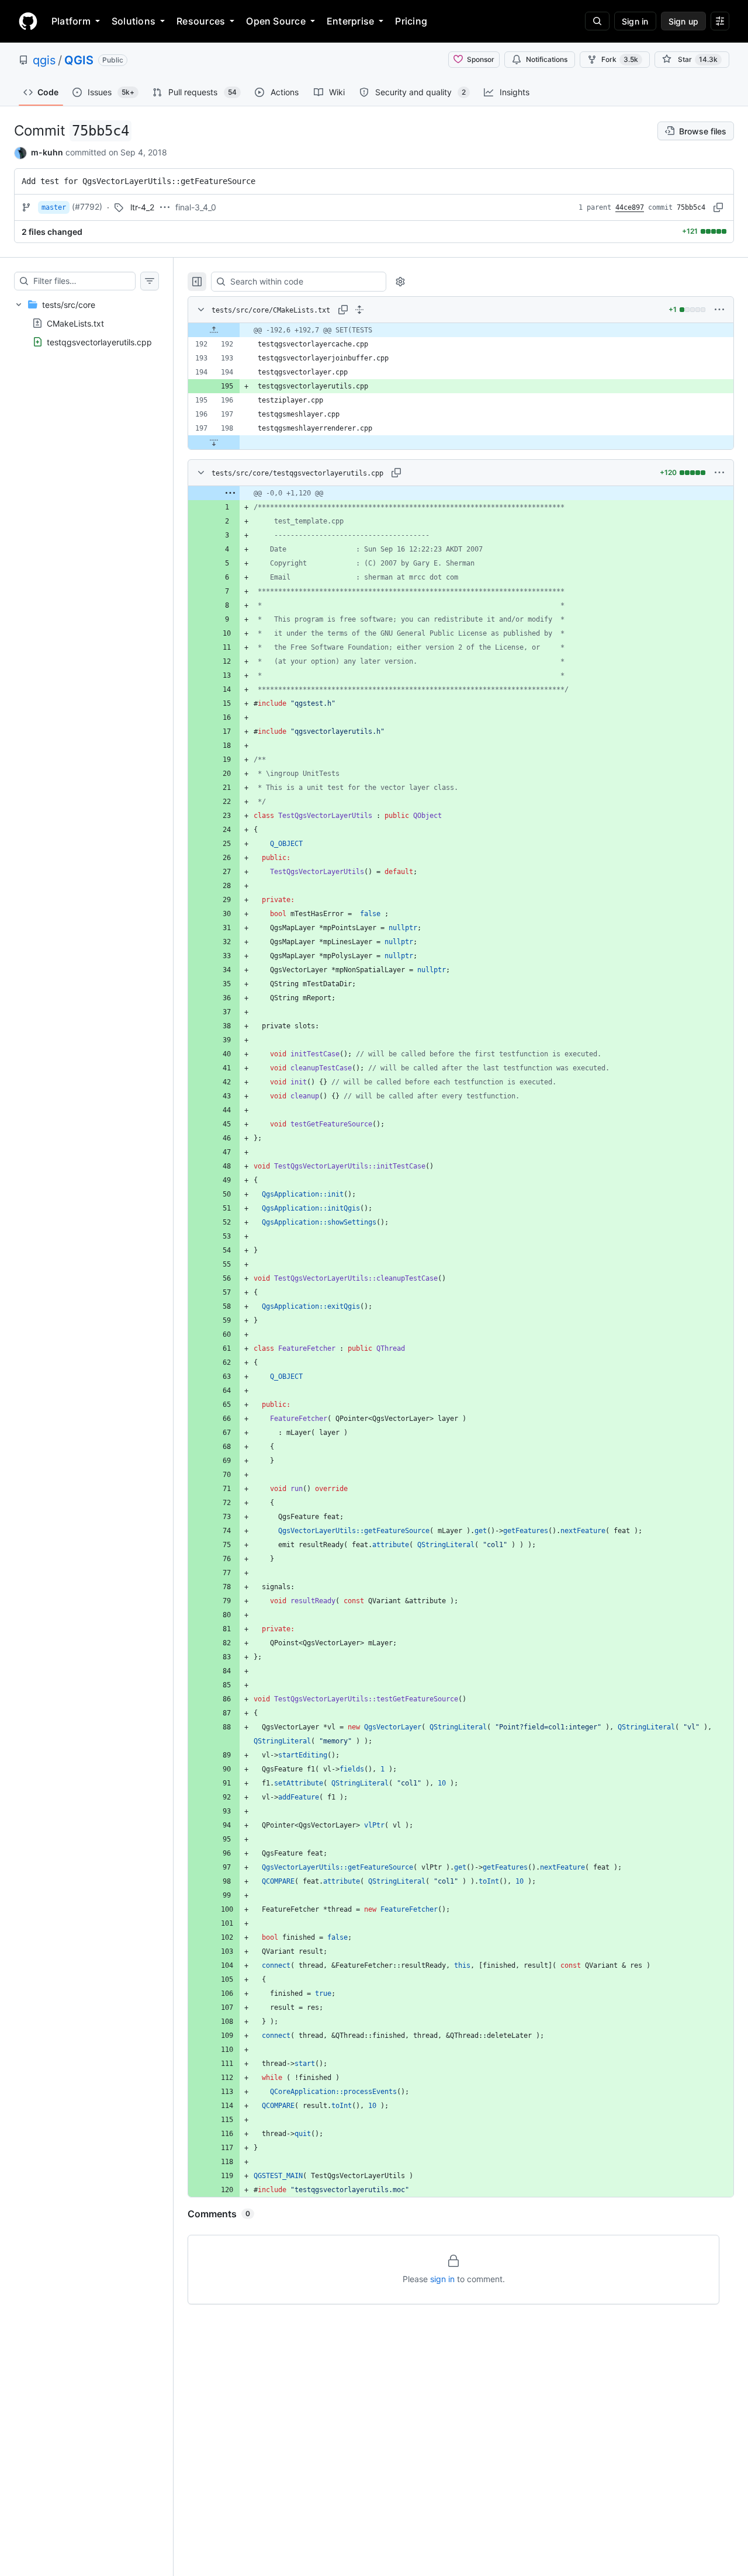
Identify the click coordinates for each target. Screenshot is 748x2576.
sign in (442, 2279)
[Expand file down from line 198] (214, 442)
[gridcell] (461, 330)
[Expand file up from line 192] (214, 330)
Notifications (547, 59)
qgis (44, 60)
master (54, 207)
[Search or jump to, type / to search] (597, 21)
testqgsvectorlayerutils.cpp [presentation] (99, 341)
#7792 (87, 207)
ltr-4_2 (142, 207)
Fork (620, 59)
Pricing (411, 21)
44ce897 (630, 207)
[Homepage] (28, 21)
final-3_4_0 (196, 207)
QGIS (79, 60)
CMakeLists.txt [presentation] (75, 323)
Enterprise (350, 21)
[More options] (719, 310)
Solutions (134, 21)
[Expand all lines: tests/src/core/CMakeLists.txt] (359, 310)
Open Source (276, 21)
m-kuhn (47, 152)
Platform (71, 21)
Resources (201, 21)
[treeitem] (86, 323)
